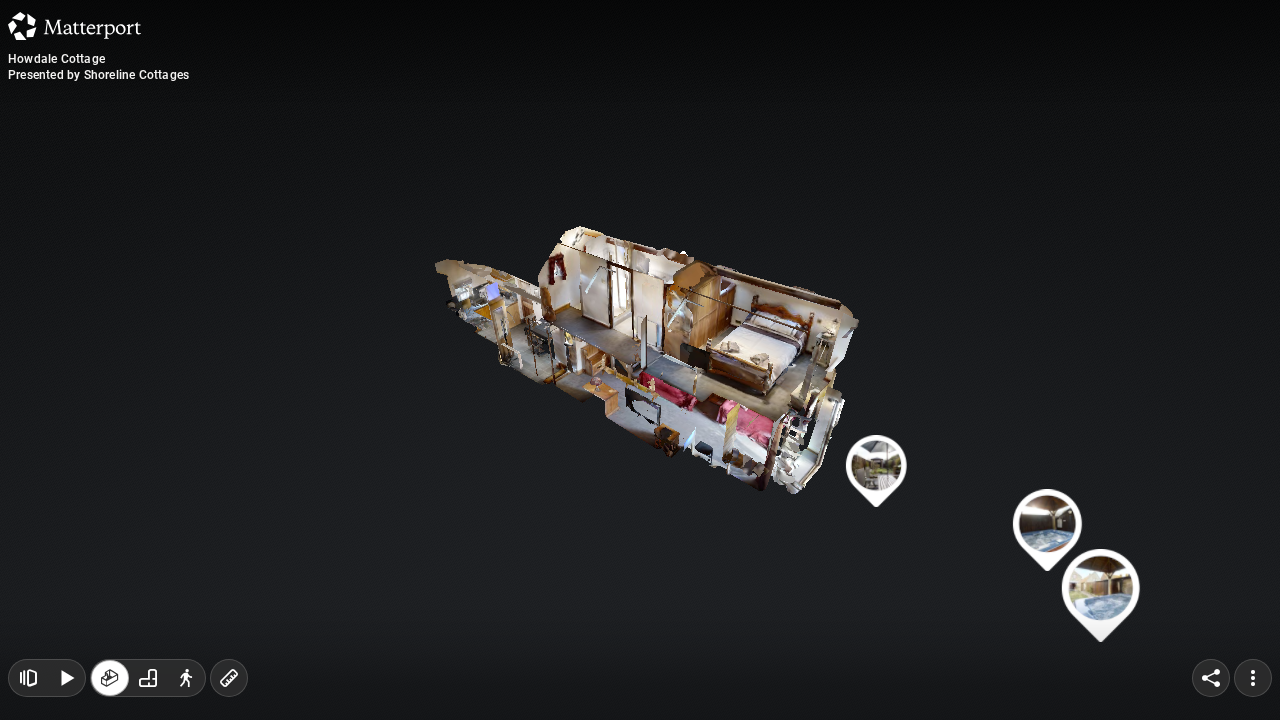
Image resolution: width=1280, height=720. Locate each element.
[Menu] (1253, 678)
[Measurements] (229, 678)
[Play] (66, 678)
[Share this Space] (1211, 678)
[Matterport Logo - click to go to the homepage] (74, 26)
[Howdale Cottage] (640, 360)
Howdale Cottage (56, 59)
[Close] (884, 173)
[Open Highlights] (28, 678)
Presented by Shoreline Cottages (98, 75)
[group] (148, 678)
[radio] (110, 678)
